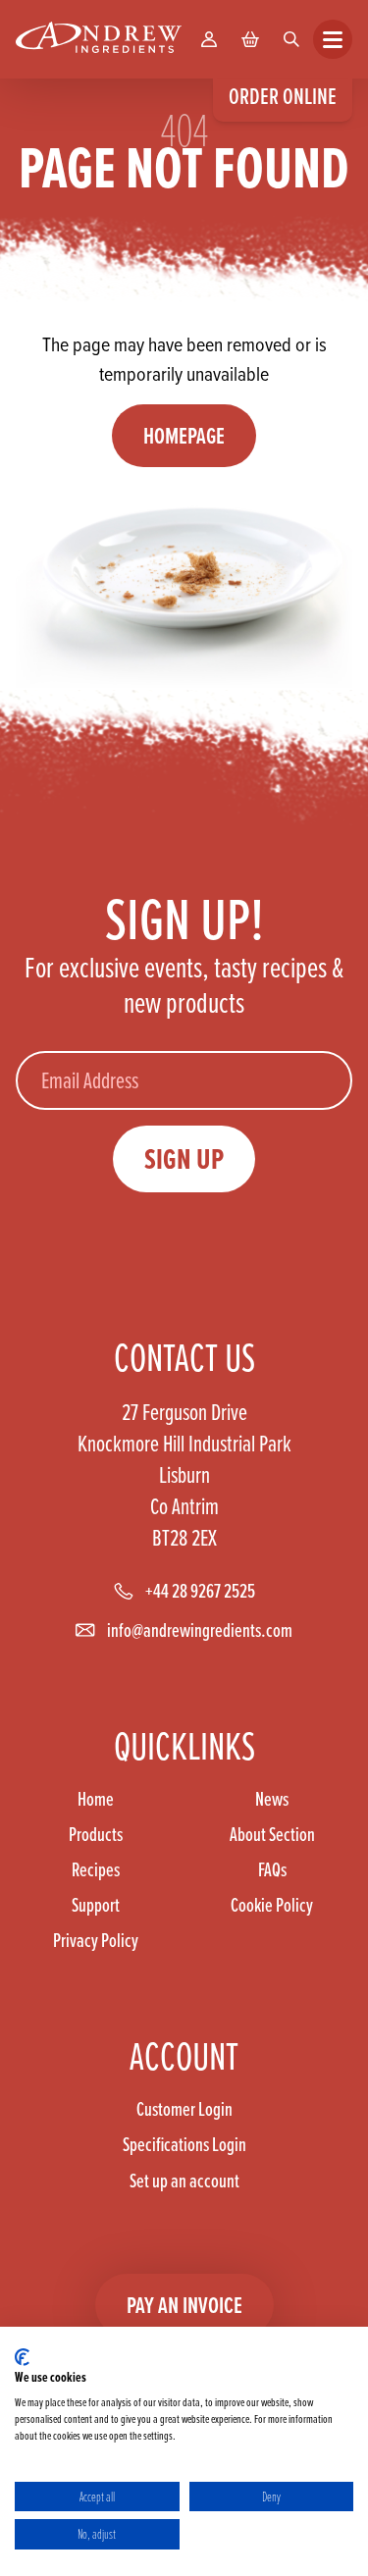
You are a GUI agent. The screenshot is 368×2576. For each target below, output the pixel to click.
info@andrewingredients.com (200, 1630)
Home (96, 1799)
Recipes (96, 1869)
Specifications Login (184, 2144)
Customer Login (184, 2109)
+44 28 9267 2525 (200, 1591)
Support (96, 1905)
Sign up (184, 1158)
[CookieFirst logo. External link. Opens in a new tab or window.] (22, 2357)
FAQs (272, 1869)
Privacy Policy (96, 1940)
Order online (283, 96)
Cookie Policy (272, 1905)
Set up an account (184, 2181)
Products (96, 1834)
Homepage (184, 435)
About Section (272, 1834)
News (272, 1799)
